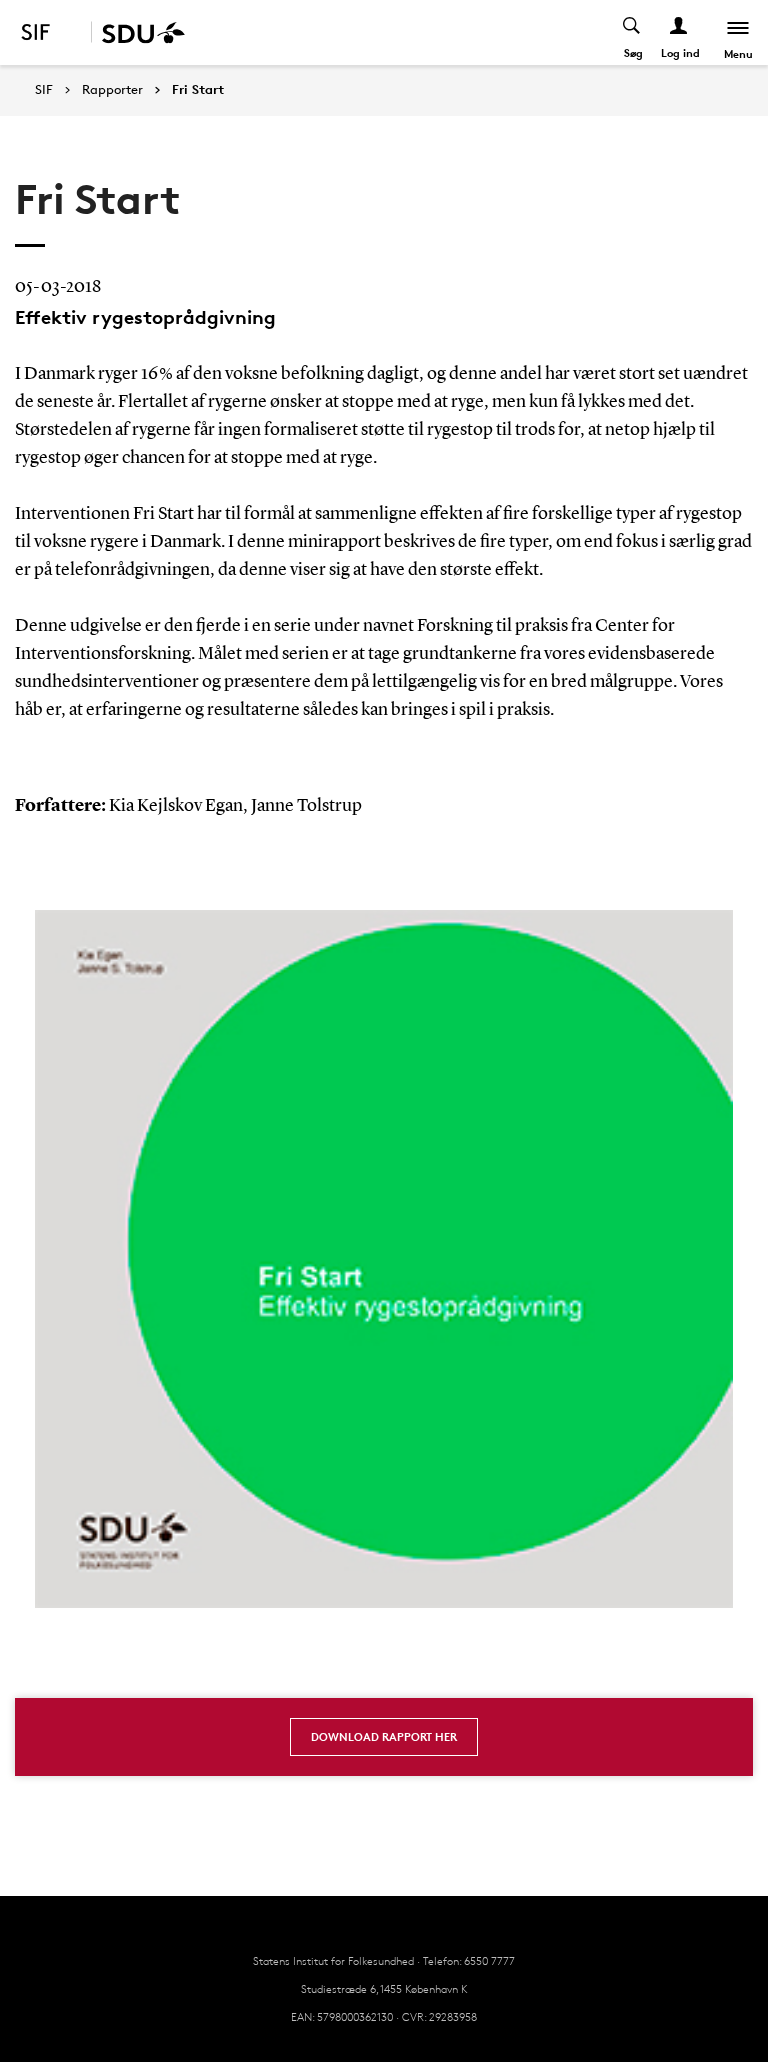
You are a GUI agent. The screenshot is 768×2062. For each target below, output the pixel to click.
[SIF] (49, 32)
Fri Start (198, 90)
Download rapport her (384, 1736)
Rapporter (112, 90)
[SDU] (138, 32)
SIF (44, 89)
